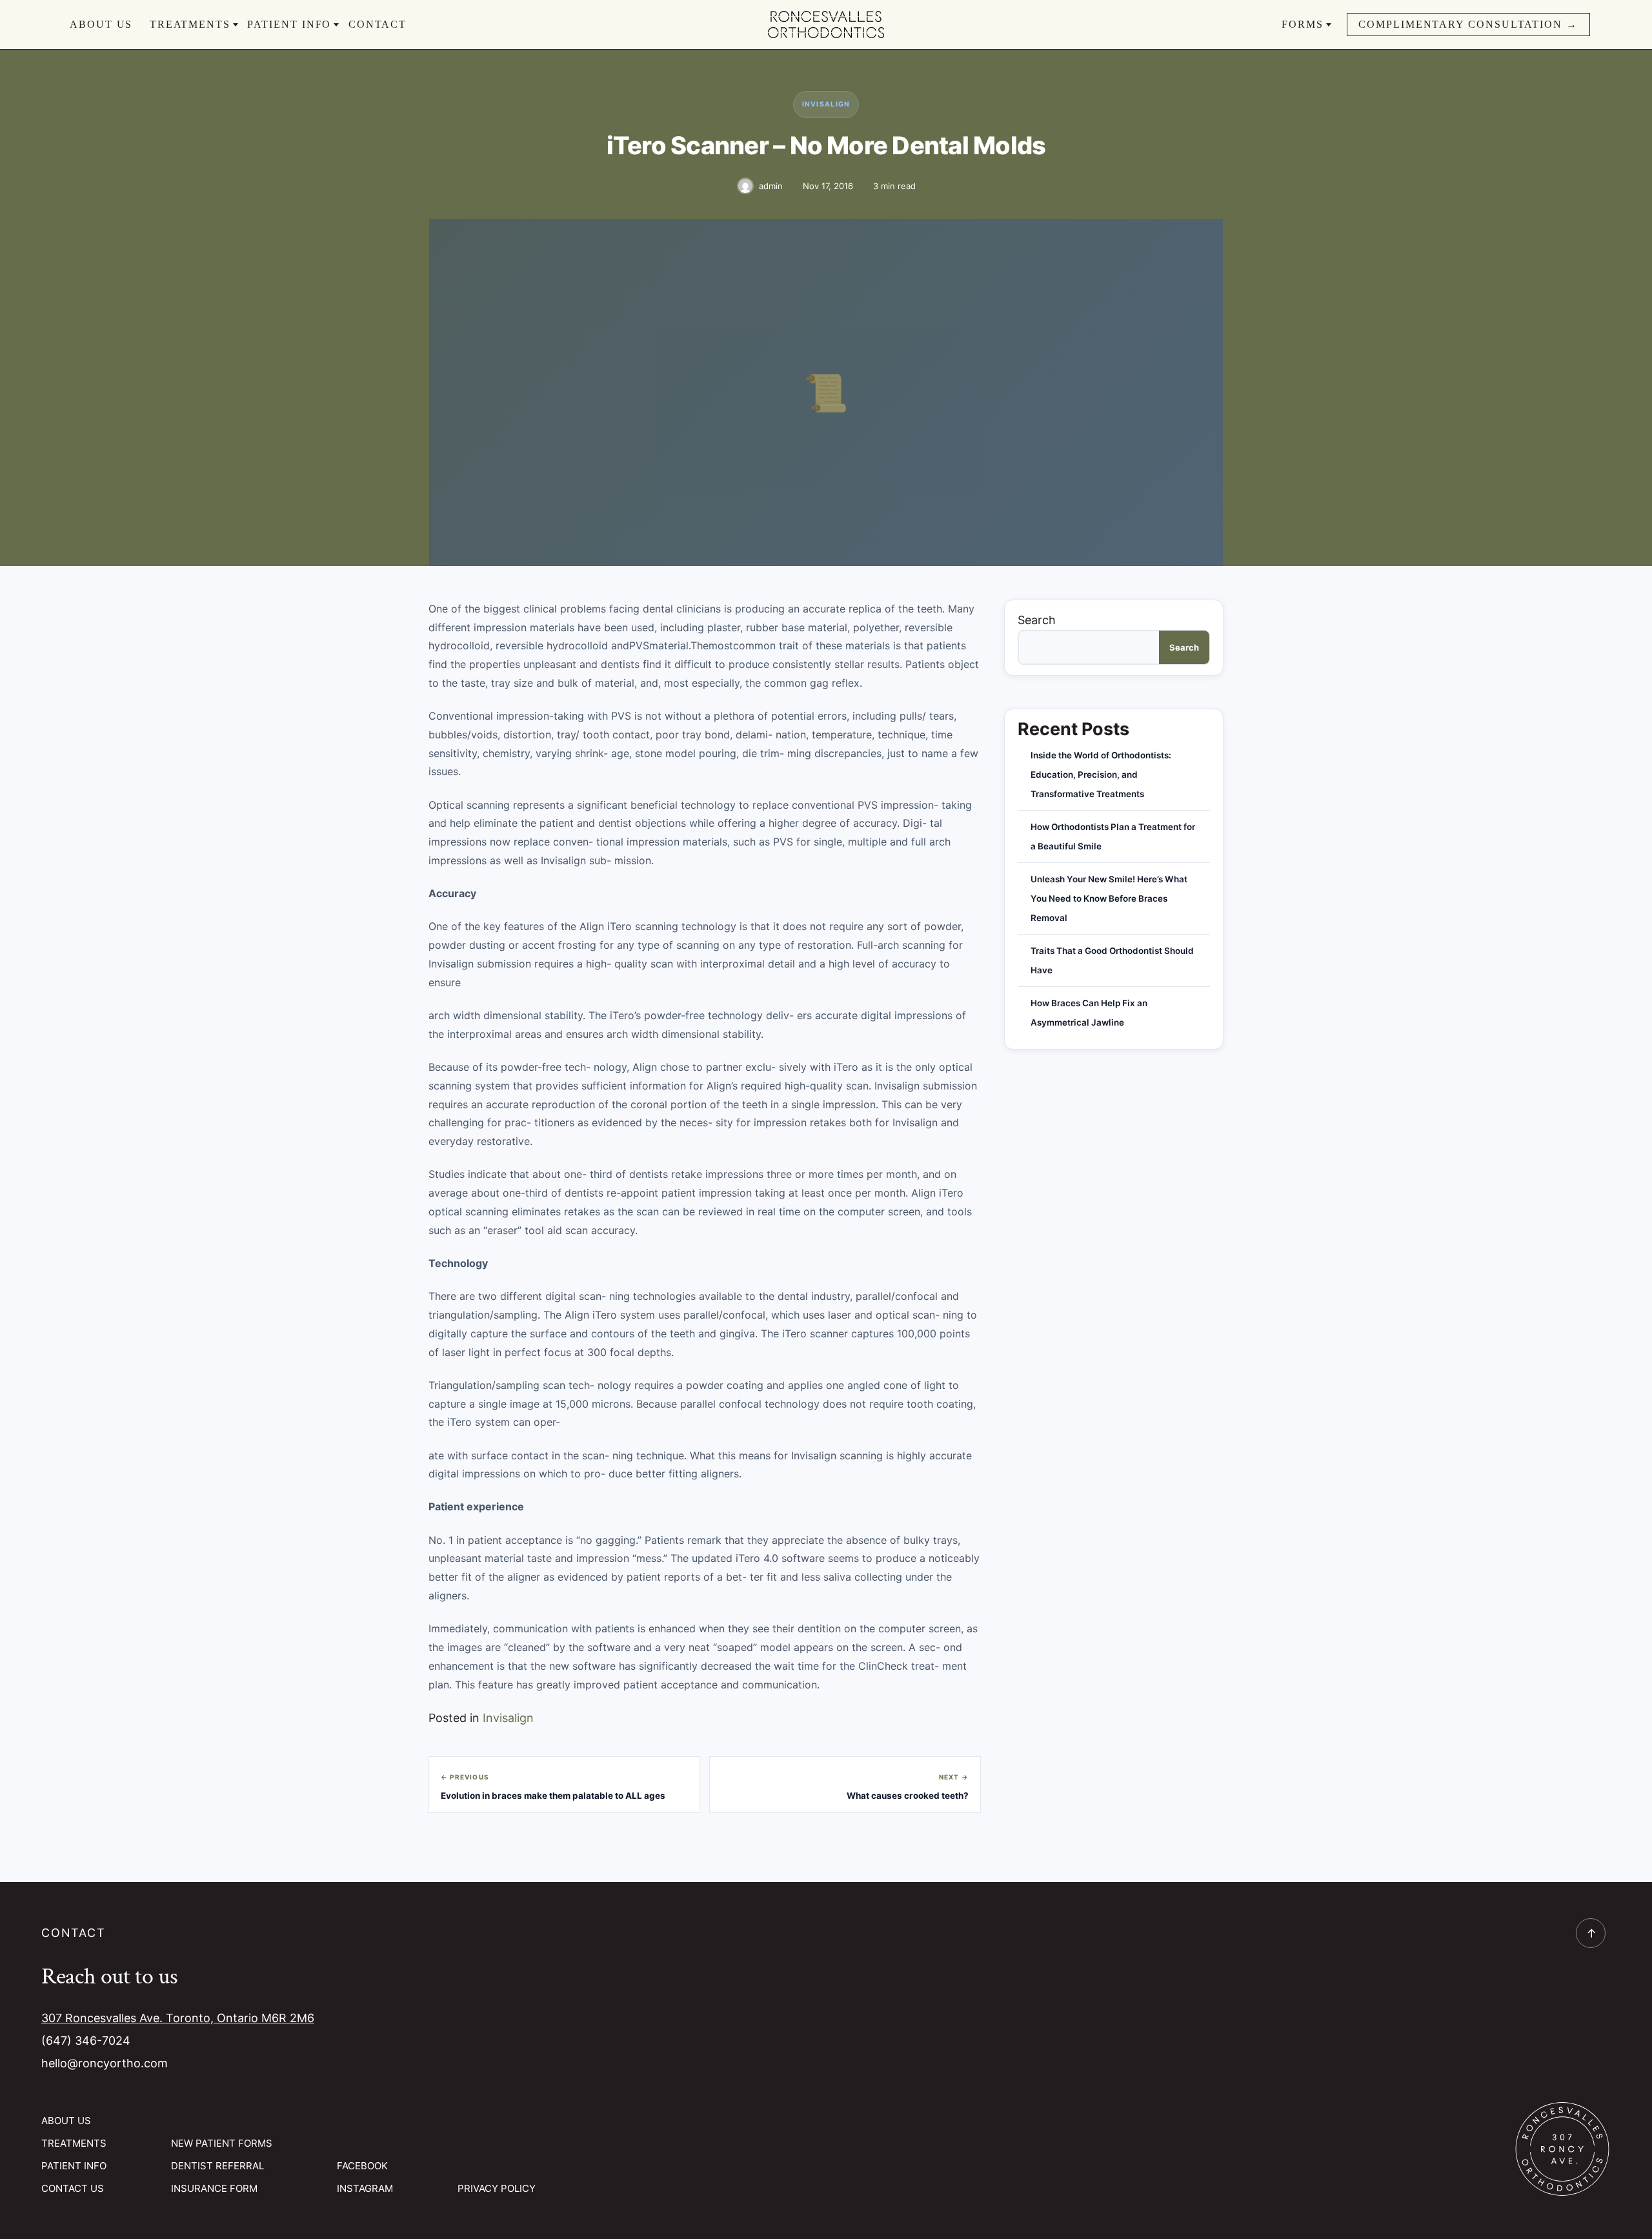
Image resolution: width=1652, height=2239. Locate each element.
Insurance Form (214, 2188)
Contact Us (73, 2188)
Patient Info (289, 24)
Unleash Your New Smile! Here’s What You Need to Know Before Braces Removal (1109, 898)
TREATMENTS (74, 2143)
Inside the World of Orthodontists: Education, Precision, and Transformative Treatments (1101, 775)
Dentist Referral (217, 2166)
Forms (1303, 24)
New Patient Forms (222, 2143)
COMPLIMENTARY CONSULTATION (1468, 24)
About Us (101, 24)
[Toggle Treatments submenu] (236, 25)
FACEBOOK (362, 2166)
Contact (378, 24)
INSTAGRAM (365, 2188)
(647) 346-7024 (86, 2041)
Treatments (190, 24)
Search (1037, 620)
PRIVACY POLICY (497, 2188)
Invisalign (826, 104)
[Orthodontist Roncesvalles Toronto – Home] (826, 24)
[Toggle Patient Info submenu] (336, 25)
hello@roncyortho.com (105, 2063)
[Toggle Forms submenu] (1329, 25)
